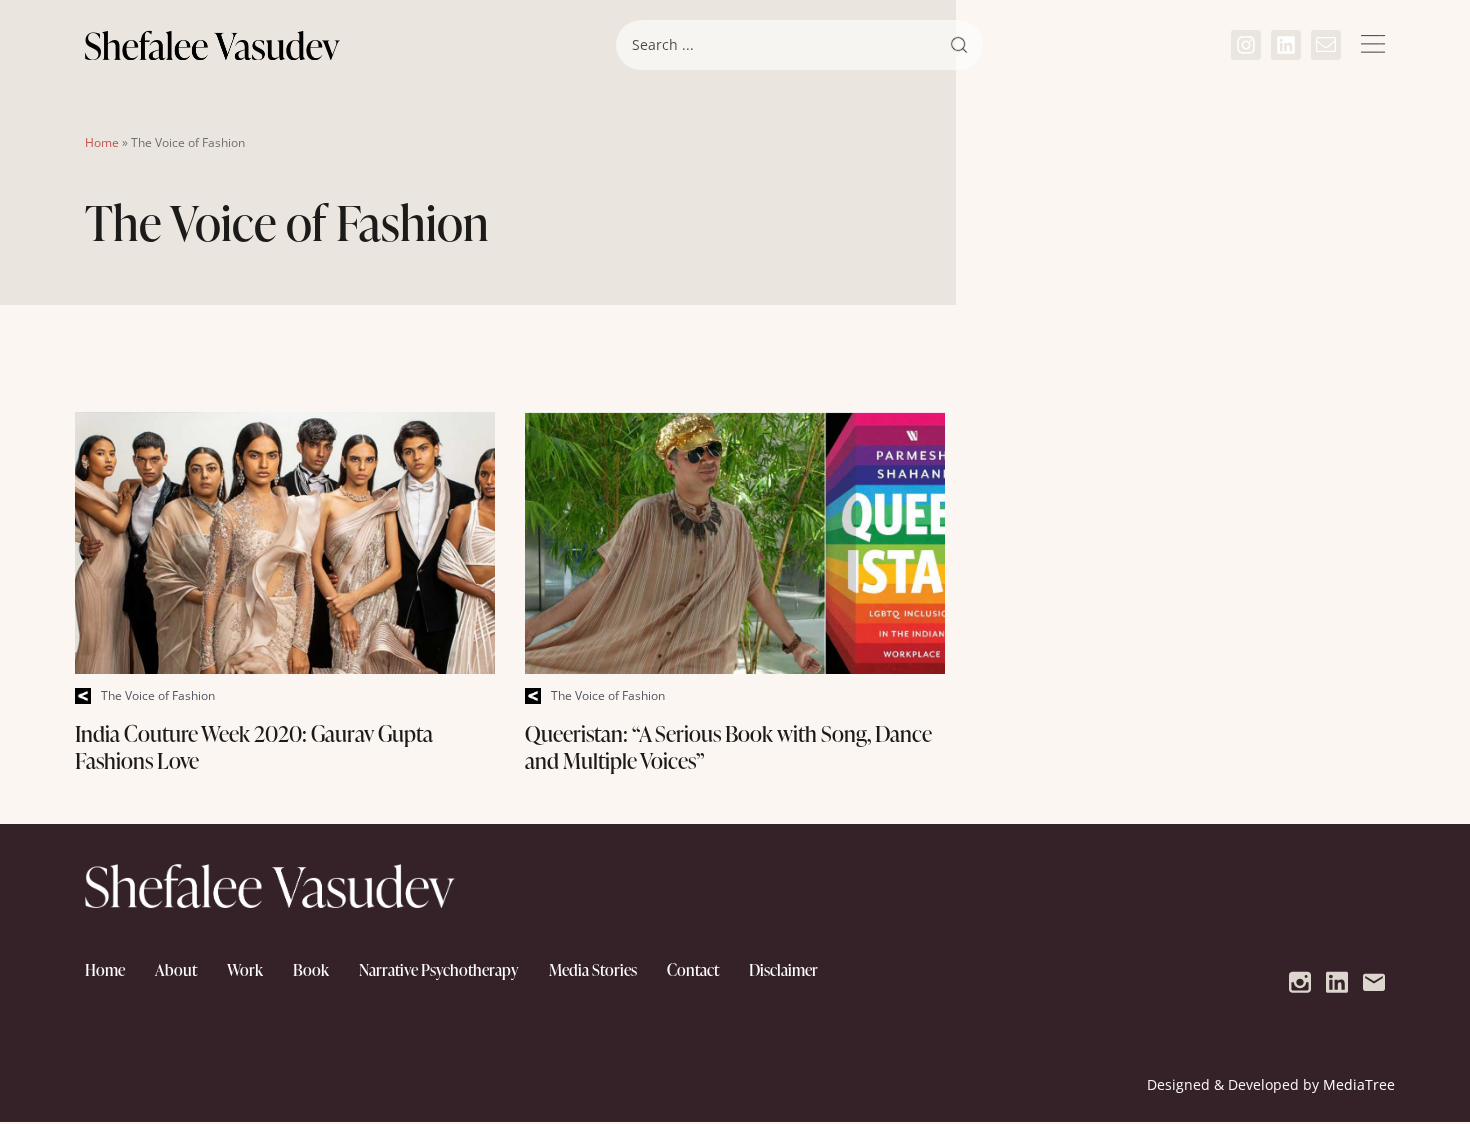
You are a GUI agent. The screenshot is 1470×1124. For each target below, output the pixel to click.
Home (102, 142)
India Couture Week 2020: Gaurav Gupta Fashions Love (254, 747)
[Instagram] (1246, 45)
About (176, 970)
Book (311, 970)
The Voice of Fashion (158, 695)
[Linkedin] (1286, 45)
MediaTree (1359, 1084)
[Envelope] (1326, 45)
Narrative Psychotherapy (439, 970)
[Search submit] (959, 45)
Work (245, 970)
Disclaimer (783, 970)
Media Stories (593, 970)
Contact (693, 970)
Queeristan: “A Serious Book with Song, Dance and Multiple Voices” (728, 747)
